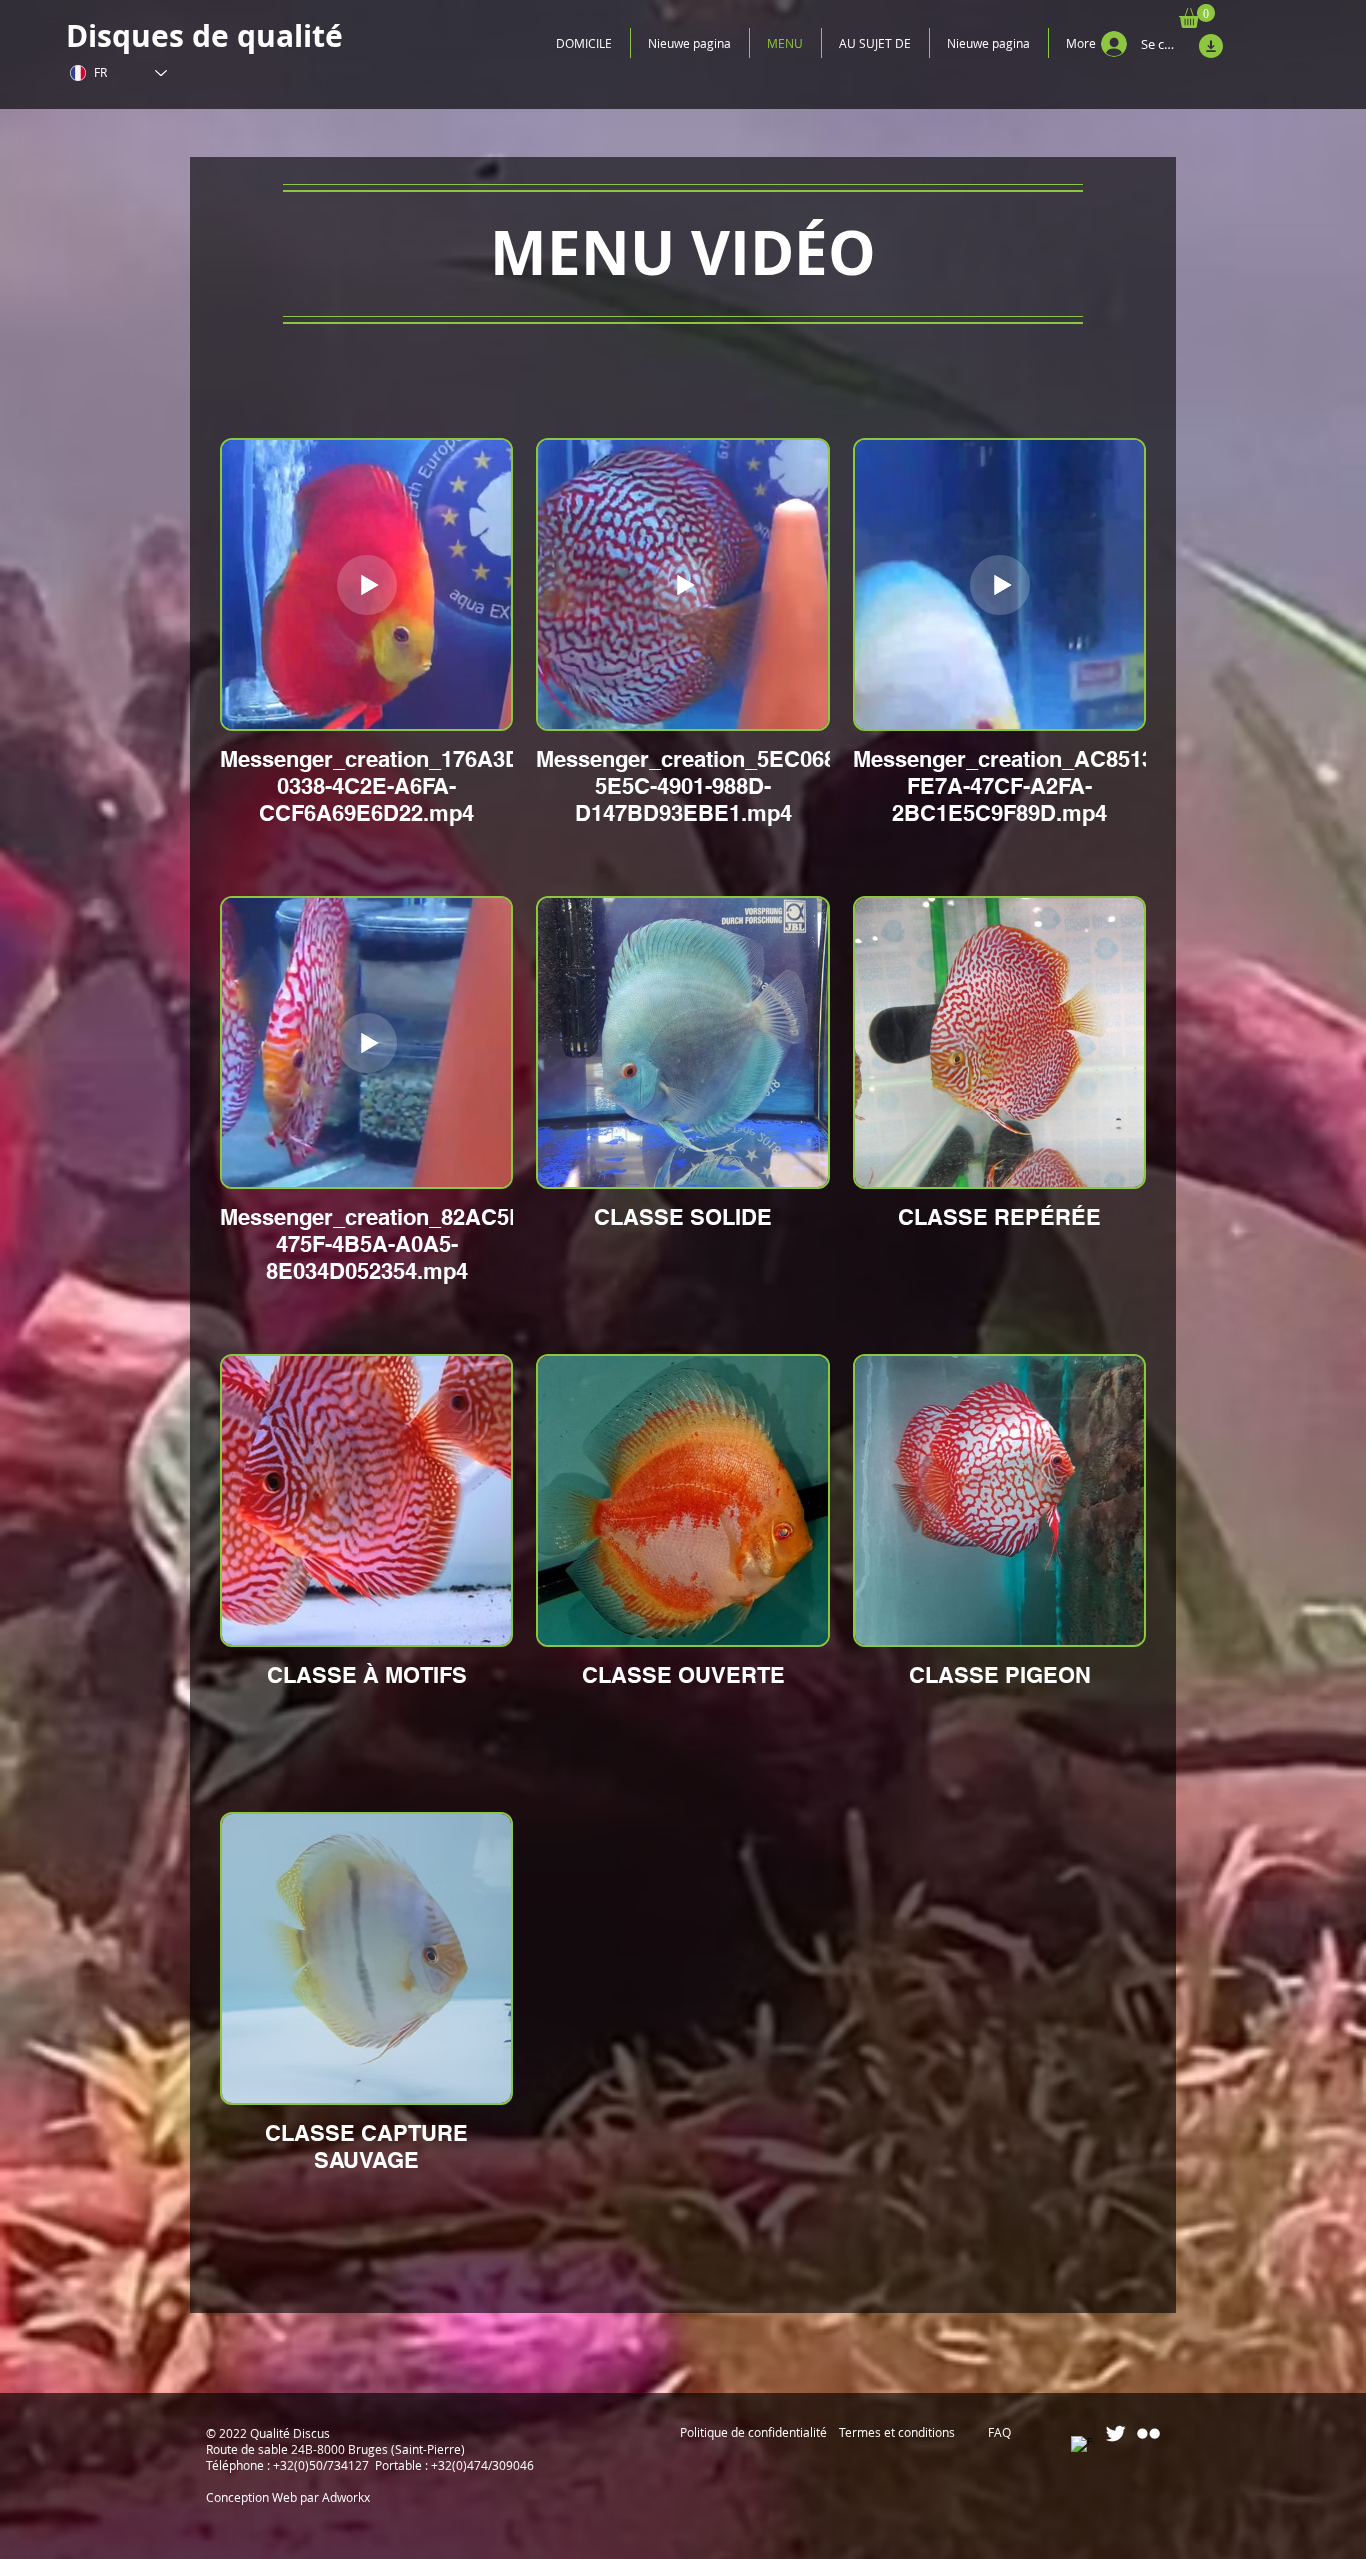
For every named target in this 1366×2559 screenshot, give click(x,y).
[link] (1197, 16)
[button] (751, 2433)
